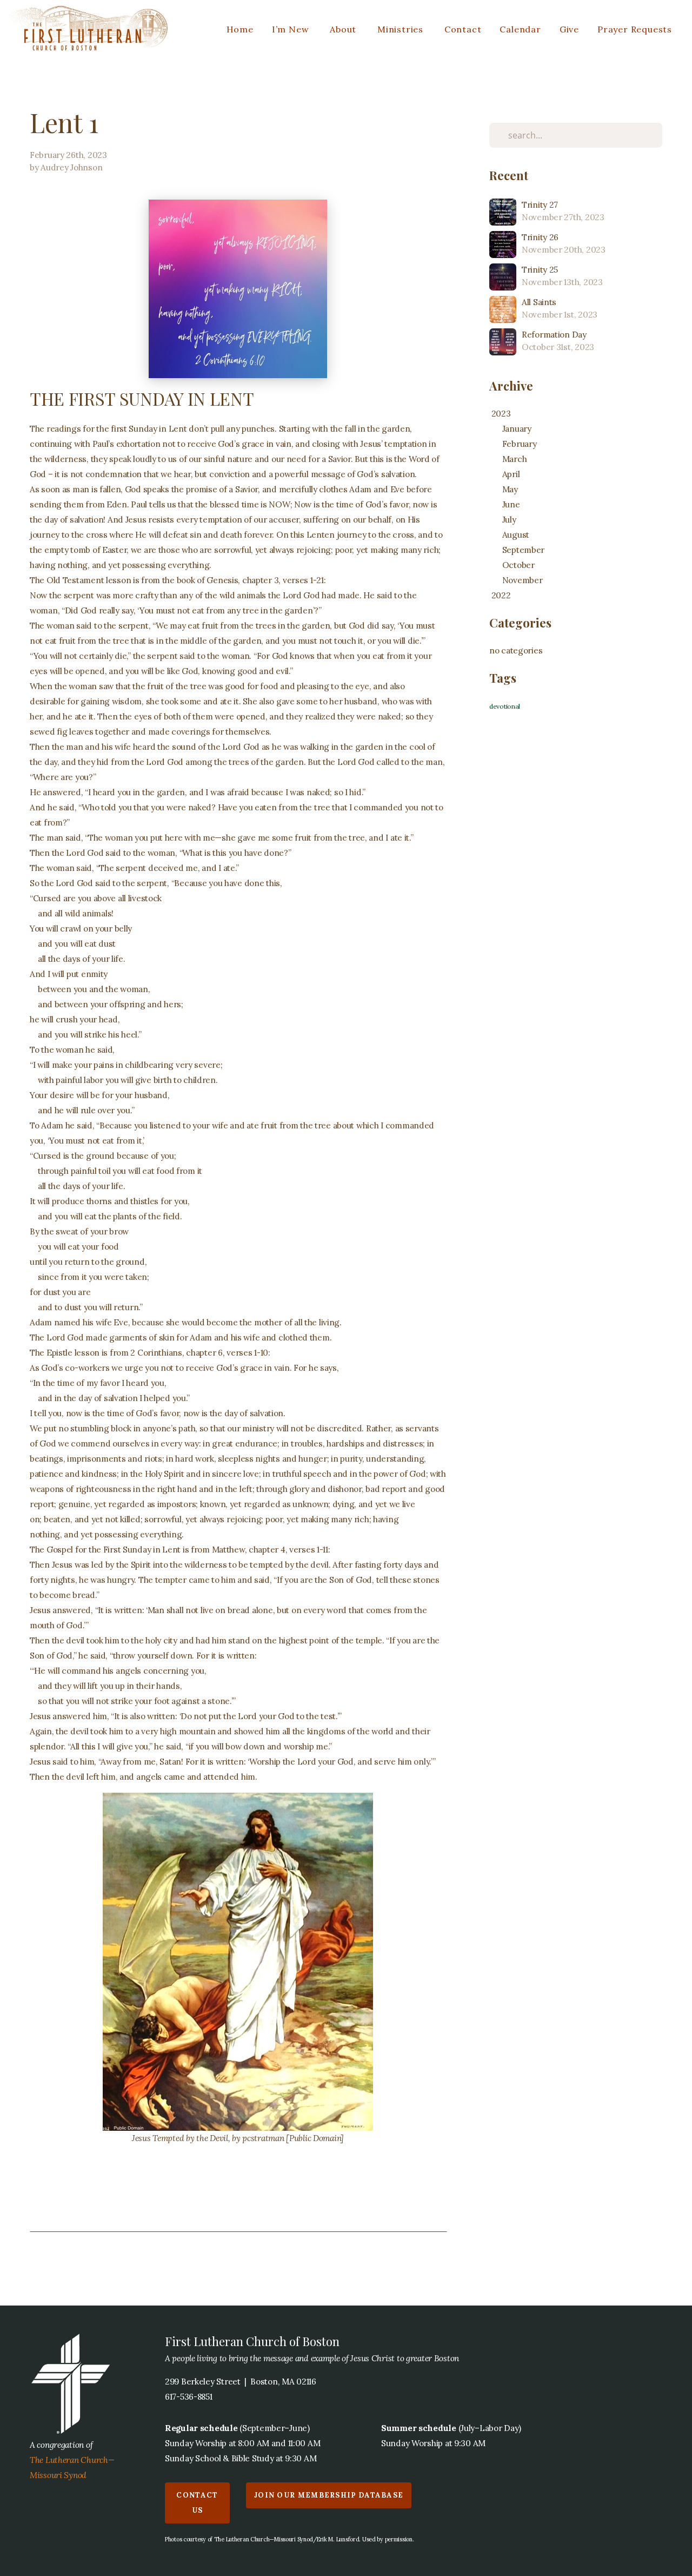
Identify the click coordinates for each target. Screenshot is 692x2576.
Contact (463, 29)
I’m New (292, 29)
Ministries (402, 29)
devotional (505, 706)
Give (569, 29)
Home (240, 29)
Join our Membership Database (329, 2495)
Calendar (520, 29)
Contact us (197, 2503)
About (344, 29)
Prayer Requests (635, 29)
